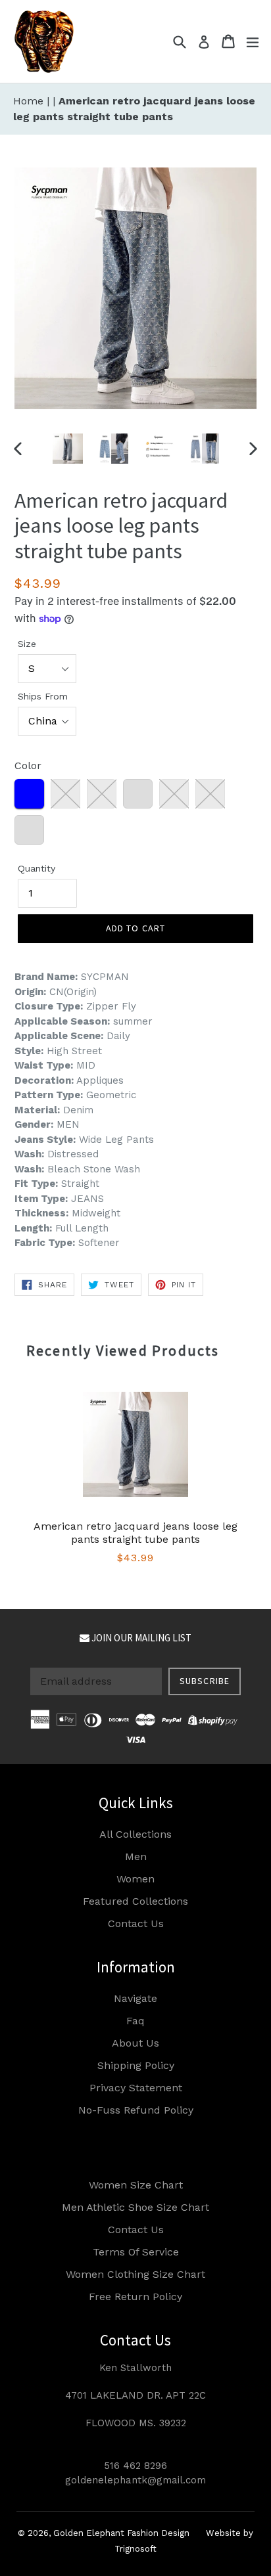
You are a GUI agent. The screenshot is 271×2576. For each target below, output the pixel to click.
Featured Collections (135, 1901)
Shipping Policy (136, 2065)
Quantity (37, 868)
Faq (135, 2021)
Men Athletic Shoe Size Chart (135, 2207)
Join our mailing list (140, 1638)
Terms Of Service (136, 2252)
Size (27, 644)
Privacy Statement (136, 2088)
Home (30, 101)
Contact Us (136, 1923)
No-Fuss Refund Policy (136, 2110)
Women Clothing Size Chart (135, 2274)
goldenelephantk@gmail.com (135, 2480)
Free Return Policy (135, 2297)
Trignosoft (135, 2549)
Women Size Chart (136, 2185)
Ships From (43, 696)
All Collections (135, 1834)
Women (135, 1879)
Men (136, 1856)
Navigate (135, 1998)
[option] (67, 449)
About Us (135, 2043)
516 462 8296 (135, 2466)
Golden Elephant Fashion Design (121, 2533)
